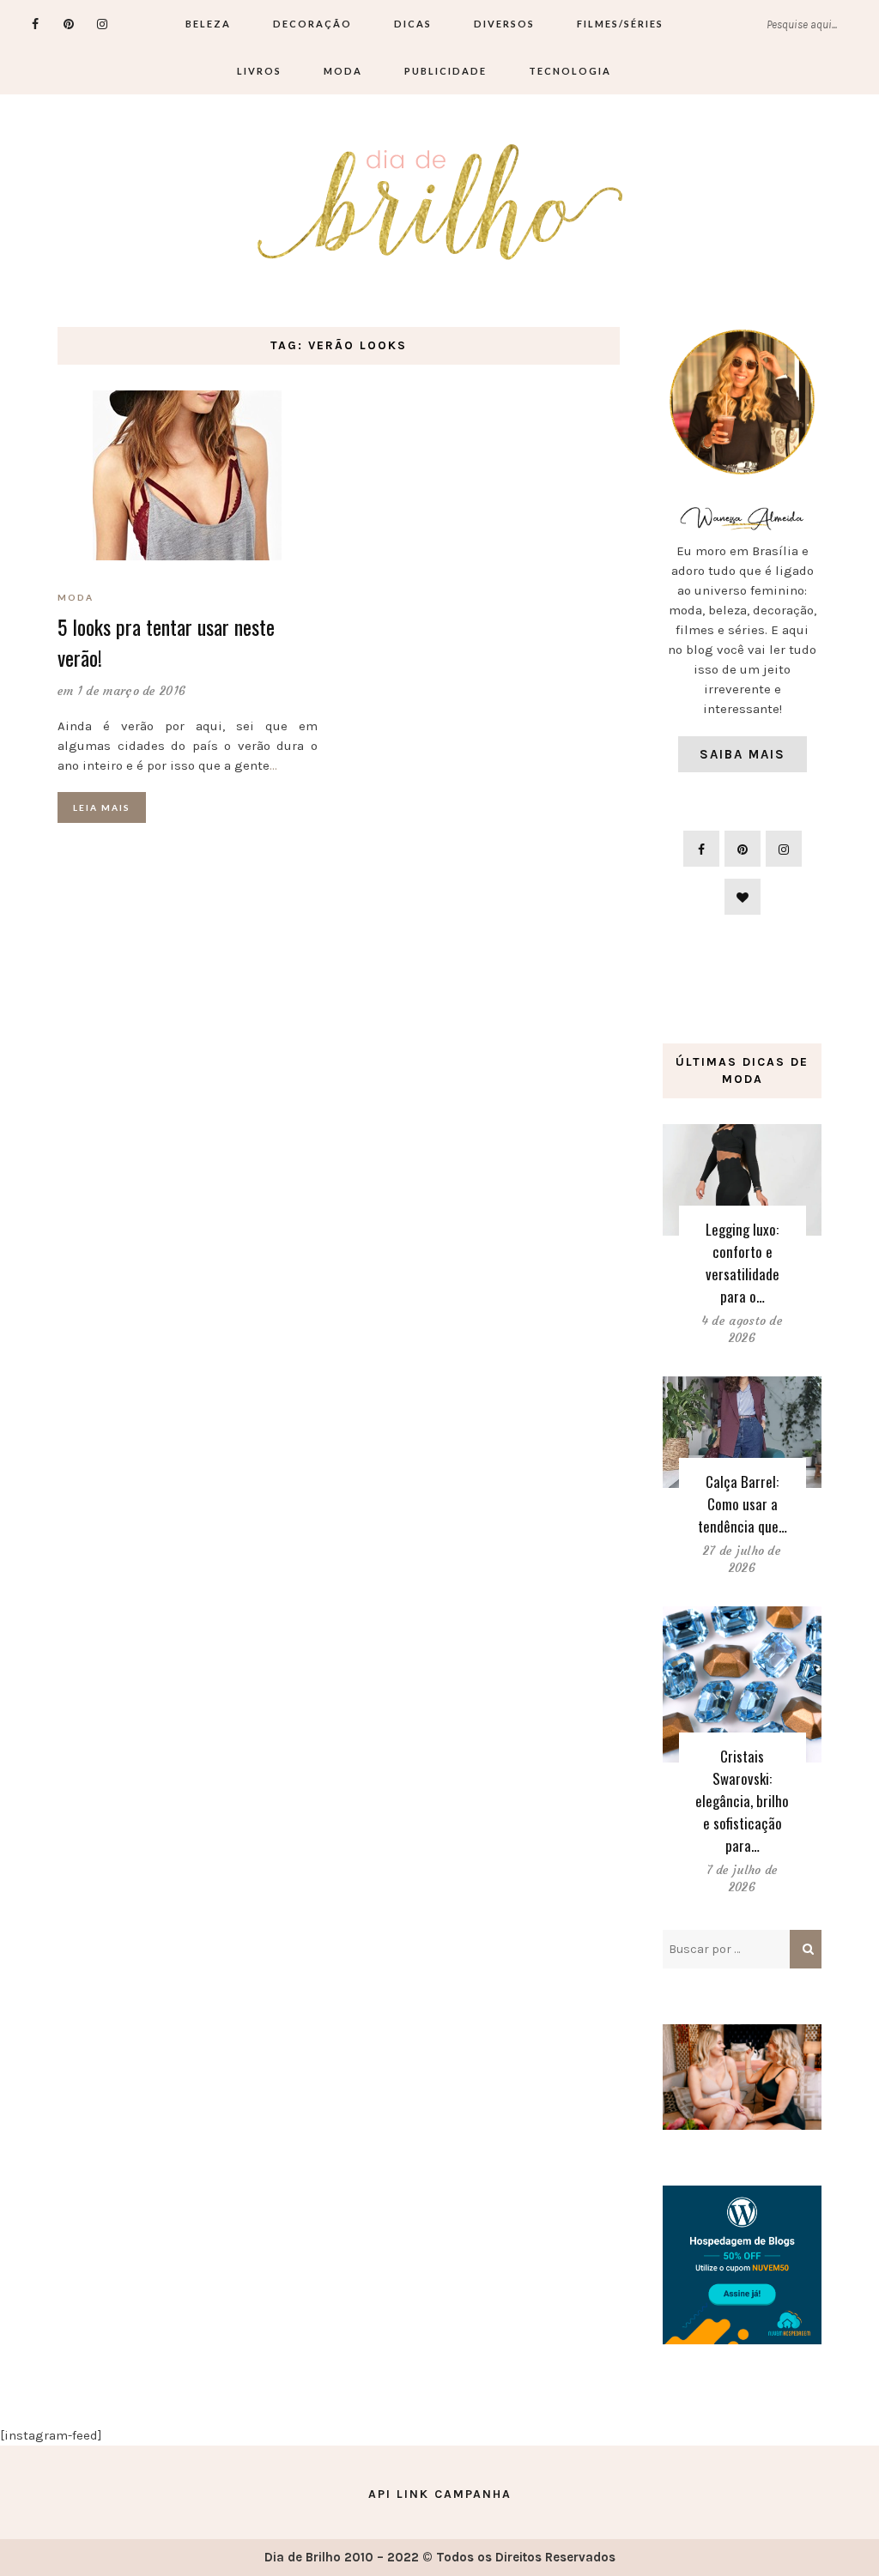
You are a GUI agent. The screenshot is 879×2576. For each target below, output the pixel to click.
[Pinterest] (69, 24)
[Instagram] (103, 24)
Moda (343, 71)
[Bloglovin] (743, 897)
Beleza (208, 24)
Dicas (413, 24)
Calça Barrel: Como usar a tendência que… (743, 1504)
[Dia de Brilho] (440, 203)
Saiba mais (743, 754)
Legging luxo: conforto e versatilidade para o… (743, 1263)
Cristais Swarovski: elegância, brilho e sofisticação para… (742, 1801)
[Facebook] (36, 24)
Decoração (312, 24)
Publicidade (446, 71)
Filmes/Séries (620, 24)
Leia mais (102, 807)
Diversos (504, 24)
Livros (259, 71)
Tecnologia (570, 71)
